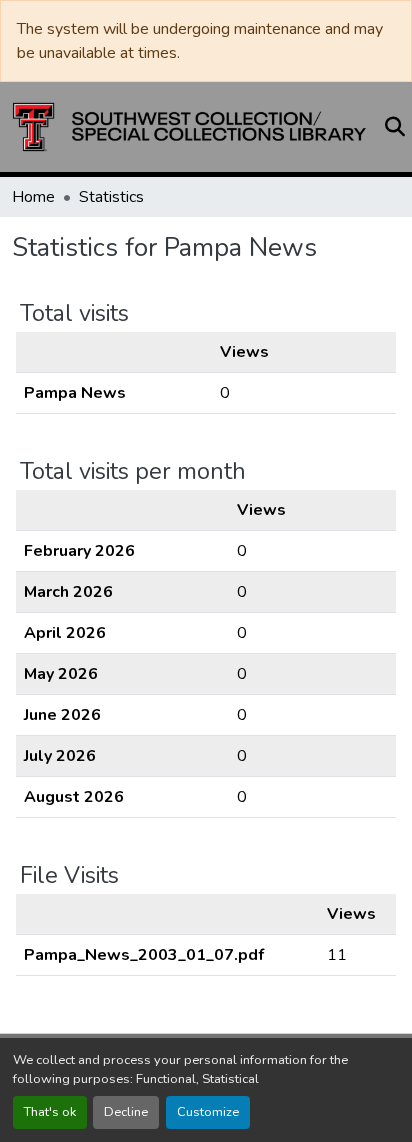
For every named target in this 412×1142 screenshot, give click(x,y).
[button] (189, 127)
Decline (126, 1112)
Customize (208, 1112)
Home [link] (33, 197)
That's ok (50, 1112)
